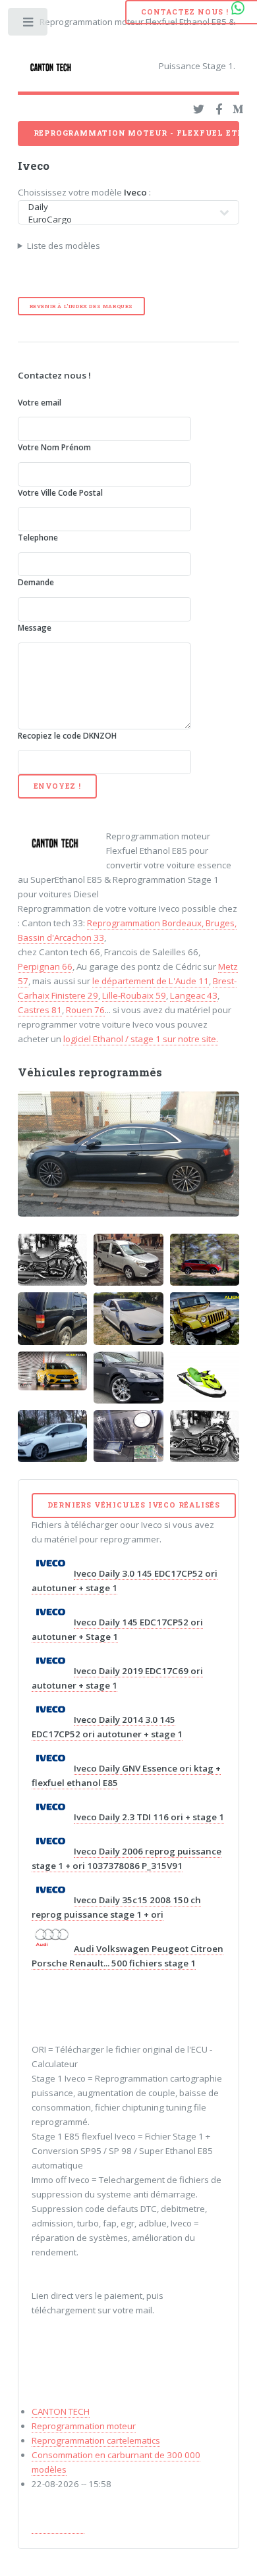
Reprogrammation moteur (84, 2426)
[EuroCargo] (121, 220)
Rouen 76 (85, 1010)
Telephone (38, 538)
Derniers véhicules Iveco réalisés (134, 1505)
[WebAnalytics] (58, 2528)
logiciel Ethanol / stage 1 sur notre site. (141, 1039)
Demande (36, 582)
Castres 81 (40, 1010)
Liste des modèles (64, 246)
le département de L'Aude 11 (151, 981)
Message (35, 628)
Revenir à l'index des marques (81, 306)
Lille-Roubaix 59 (134, 995)
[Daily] (121, 207)
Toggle (29, 25)
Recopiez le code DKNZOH (67, 736)
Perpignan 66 (45, 966)
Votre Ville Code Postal (60, 493)
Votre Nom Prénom (54, 447)
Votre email (40, 403)
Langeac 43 (194, 995)
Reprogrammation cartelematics (96, 2440)
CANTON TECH (61, 2411)
